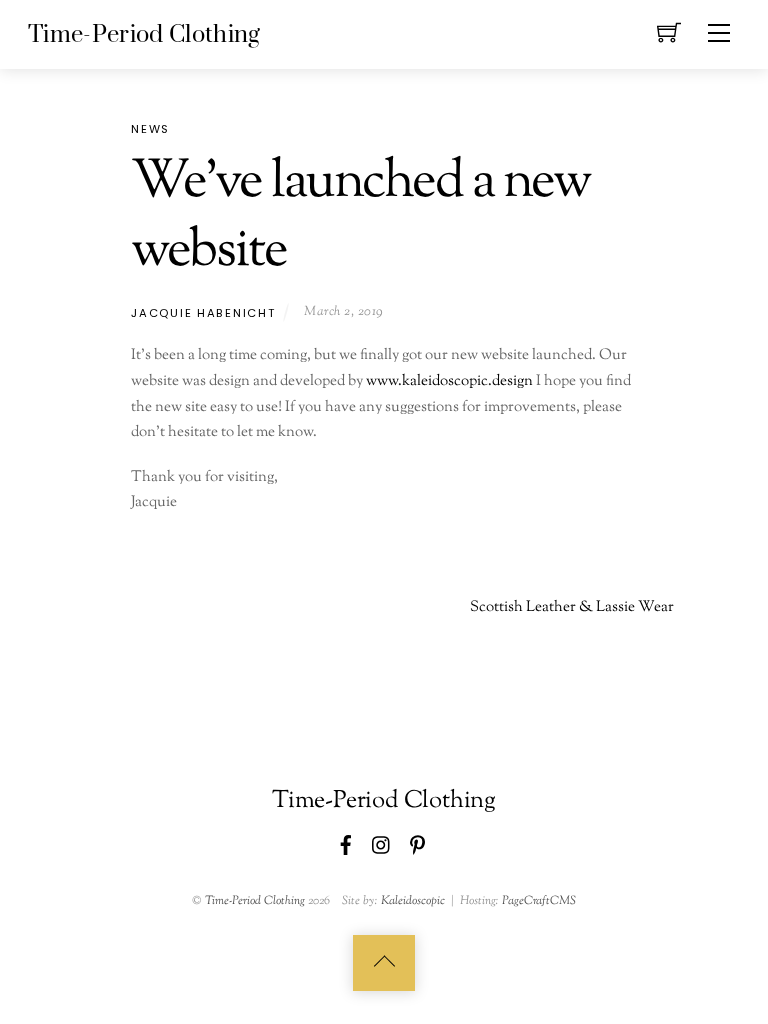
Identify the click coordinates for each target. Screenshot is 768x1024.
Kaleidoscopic (413, 901)
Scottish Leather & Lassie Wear (572, 607)
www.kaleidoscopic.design (449, 381)
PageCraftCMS (539, 901)
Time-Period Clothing (255, 901)
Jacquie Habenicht (203, 313)
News (150, 129)
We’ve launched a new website (361, 217)
